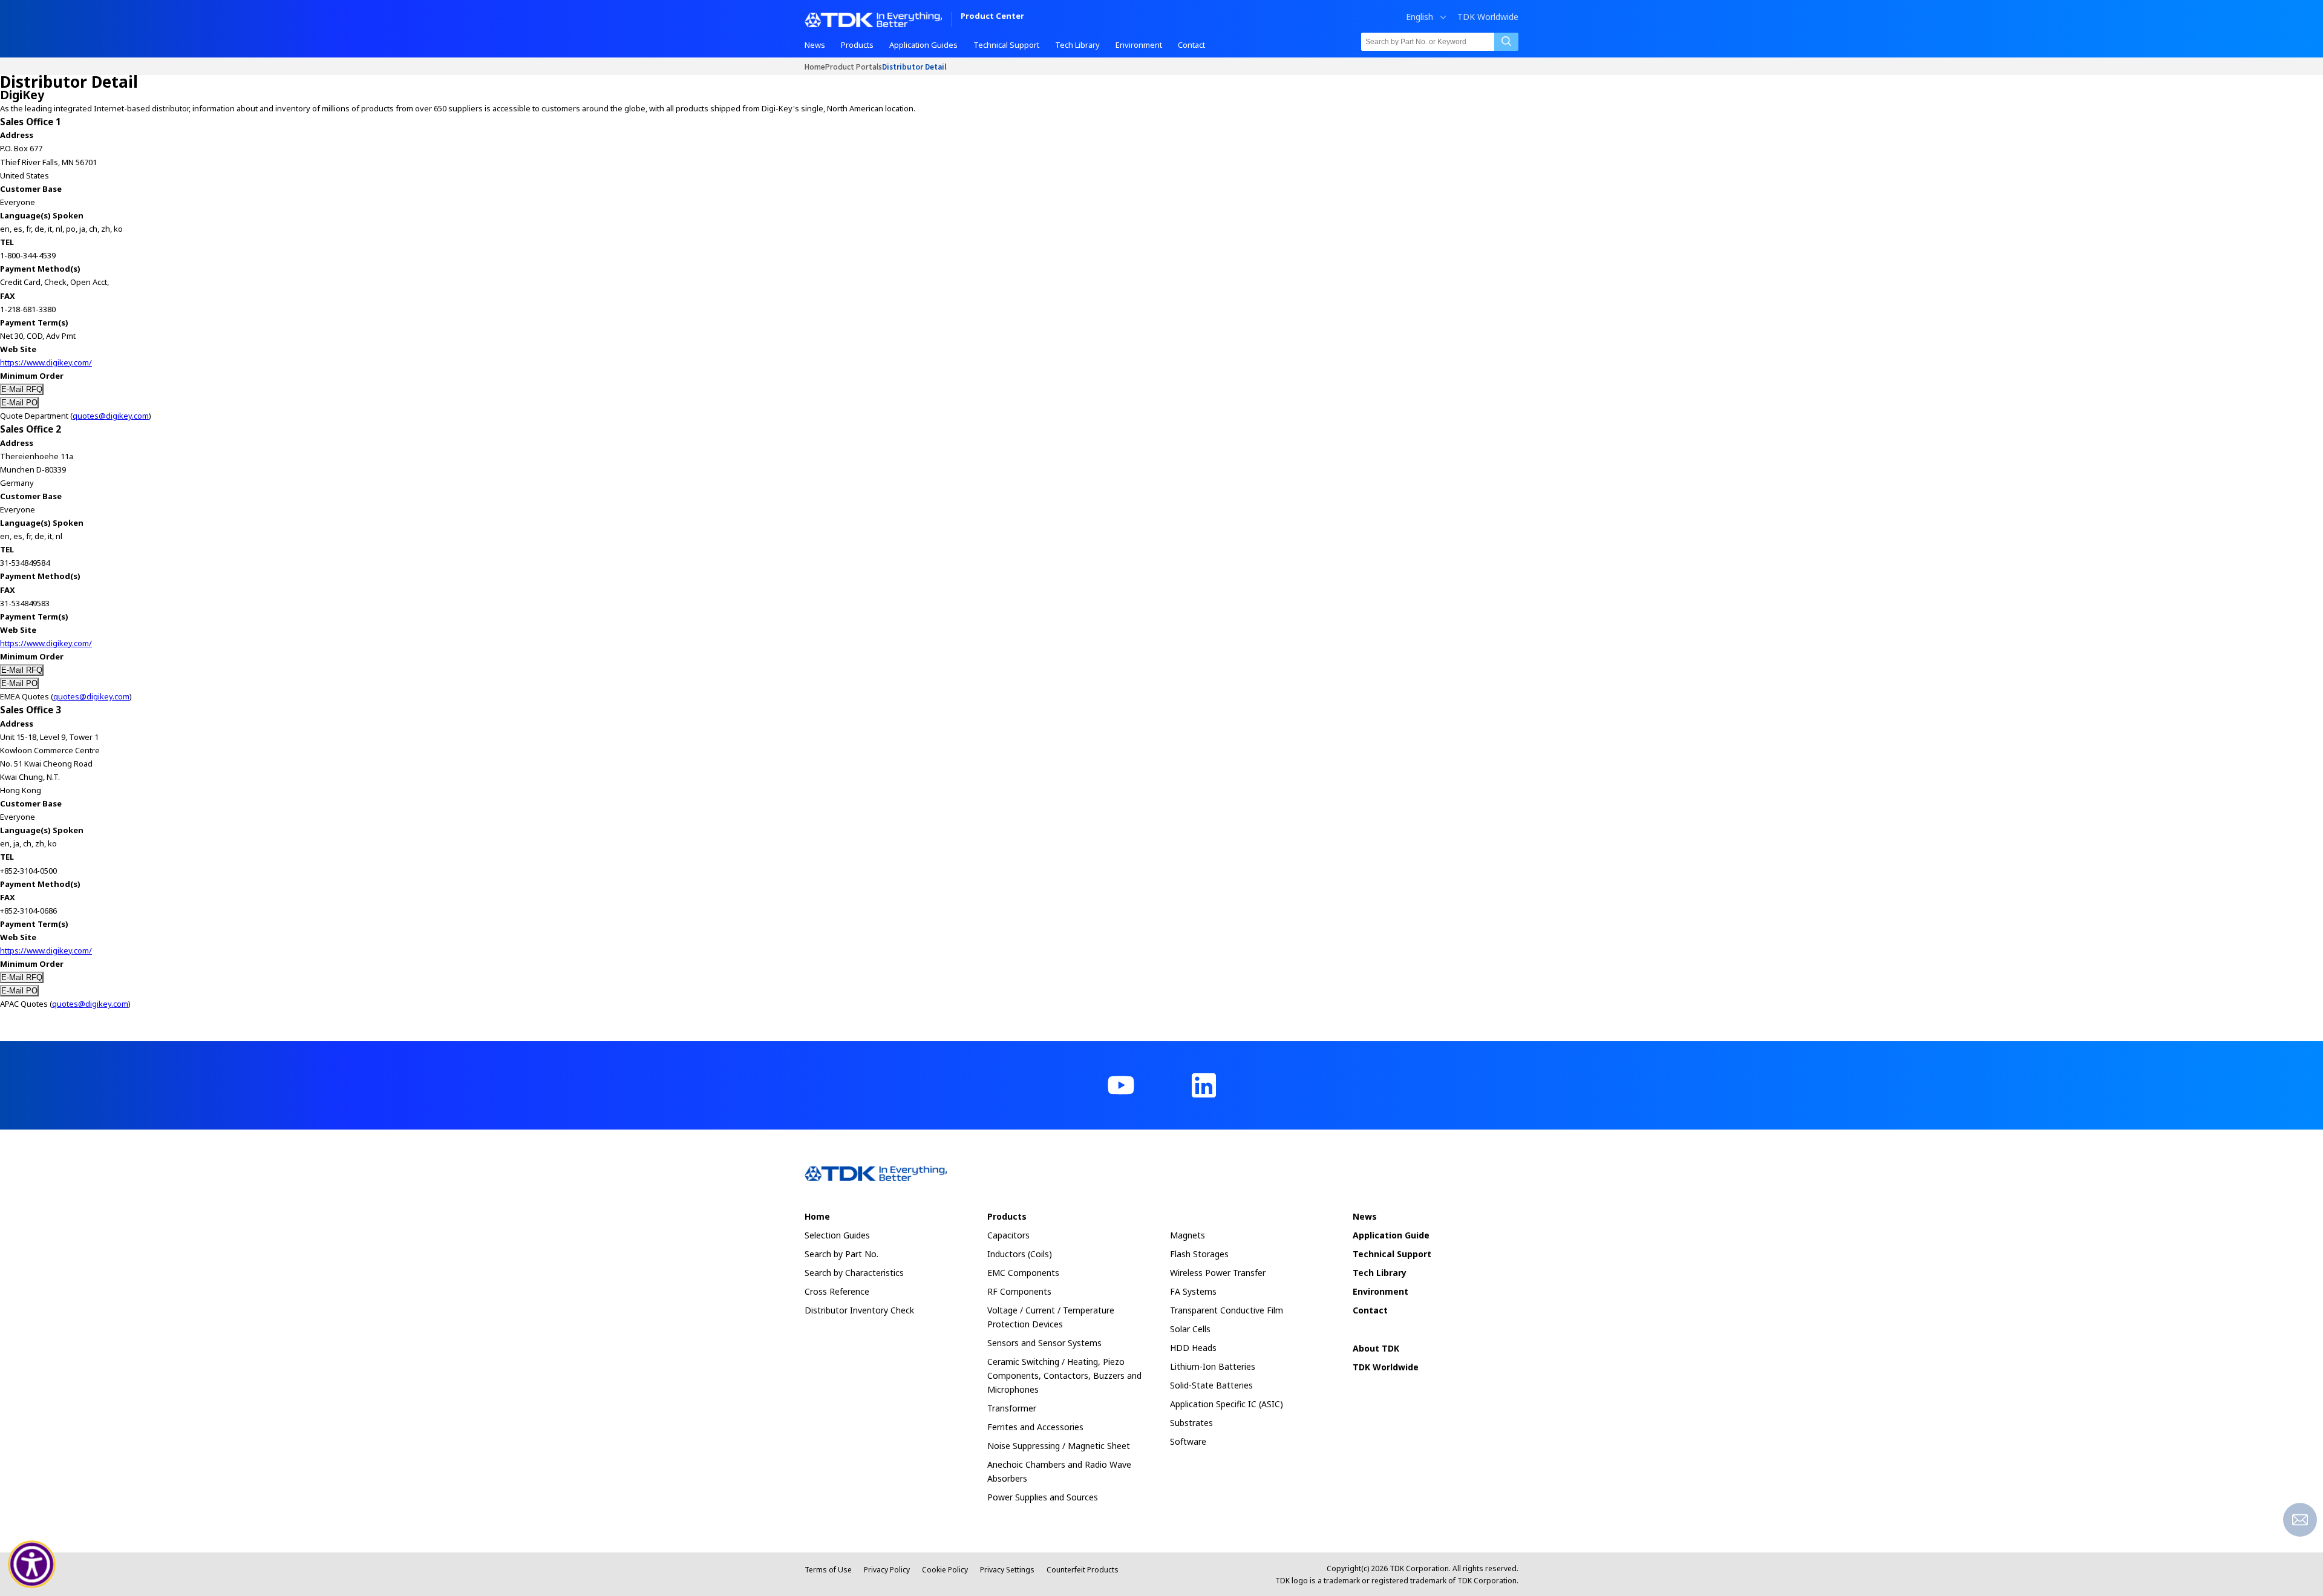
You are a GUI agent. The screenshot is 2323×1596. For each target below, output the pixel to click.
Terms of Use (828, 1570)
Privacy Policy (887, 1570)
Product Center (992, 17)
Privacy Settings (1007, 1570)
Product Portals (854, 66)
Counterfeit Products (1083, 1570)
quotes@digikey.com (111, 416)
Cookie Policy (945, 1570)
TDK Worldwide (1488, 17)
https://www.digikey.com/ (46, 362)
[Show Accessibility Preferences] (32, 1565)
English (1420, 17)
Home (815, 66)
